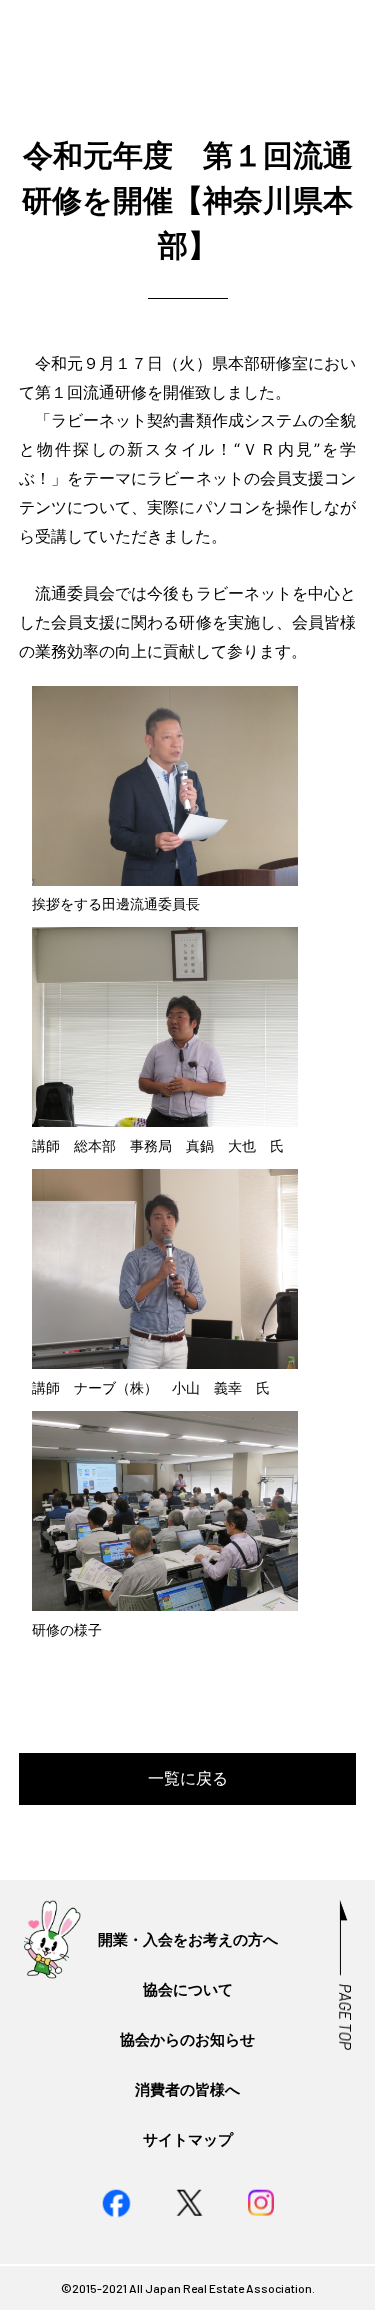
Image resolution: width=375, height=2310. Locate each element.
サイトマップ (188, 2139)
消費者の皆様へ (187, 2089)
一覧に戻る (188, 1778)
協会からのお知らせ (187, 2039)
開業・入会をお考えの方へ (188, 1939)
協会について (188, 1989)
